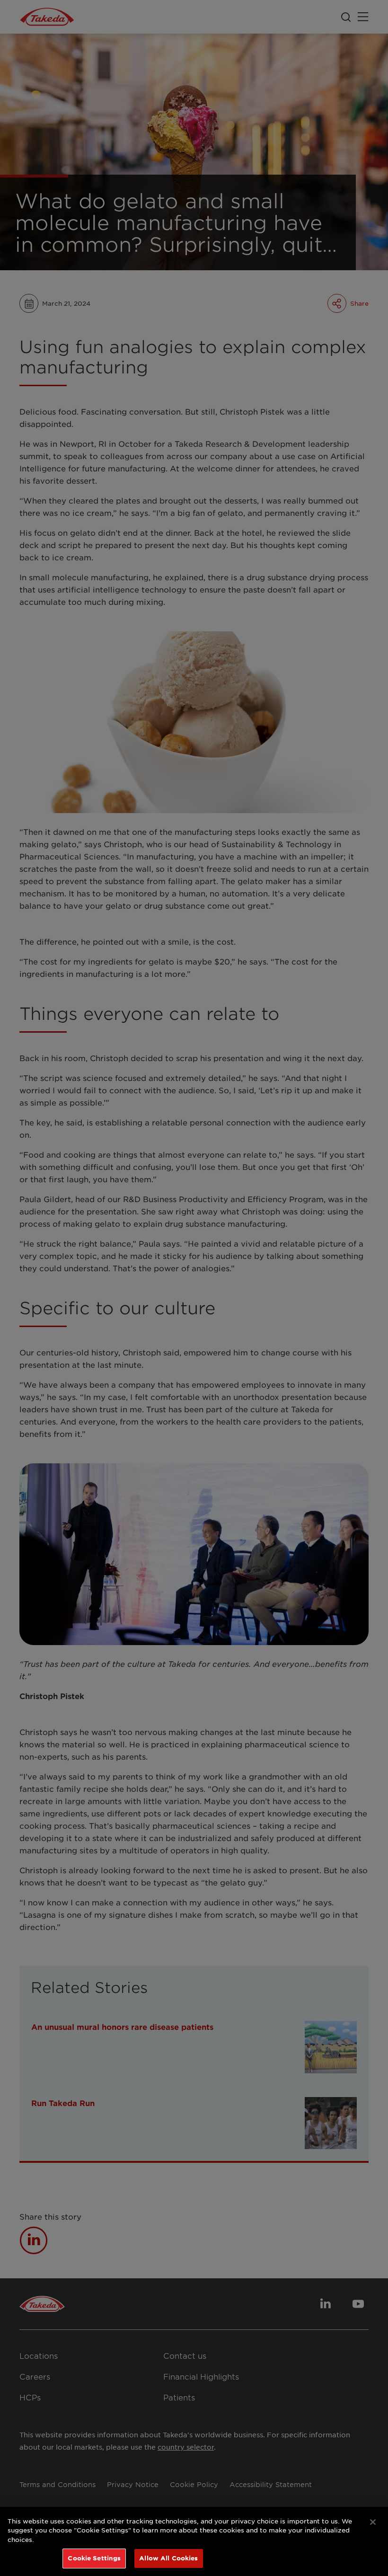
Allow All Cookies (168, 2558)
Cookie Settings (94, 2558)
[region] (194, 2541)
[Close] (373, 2522)
